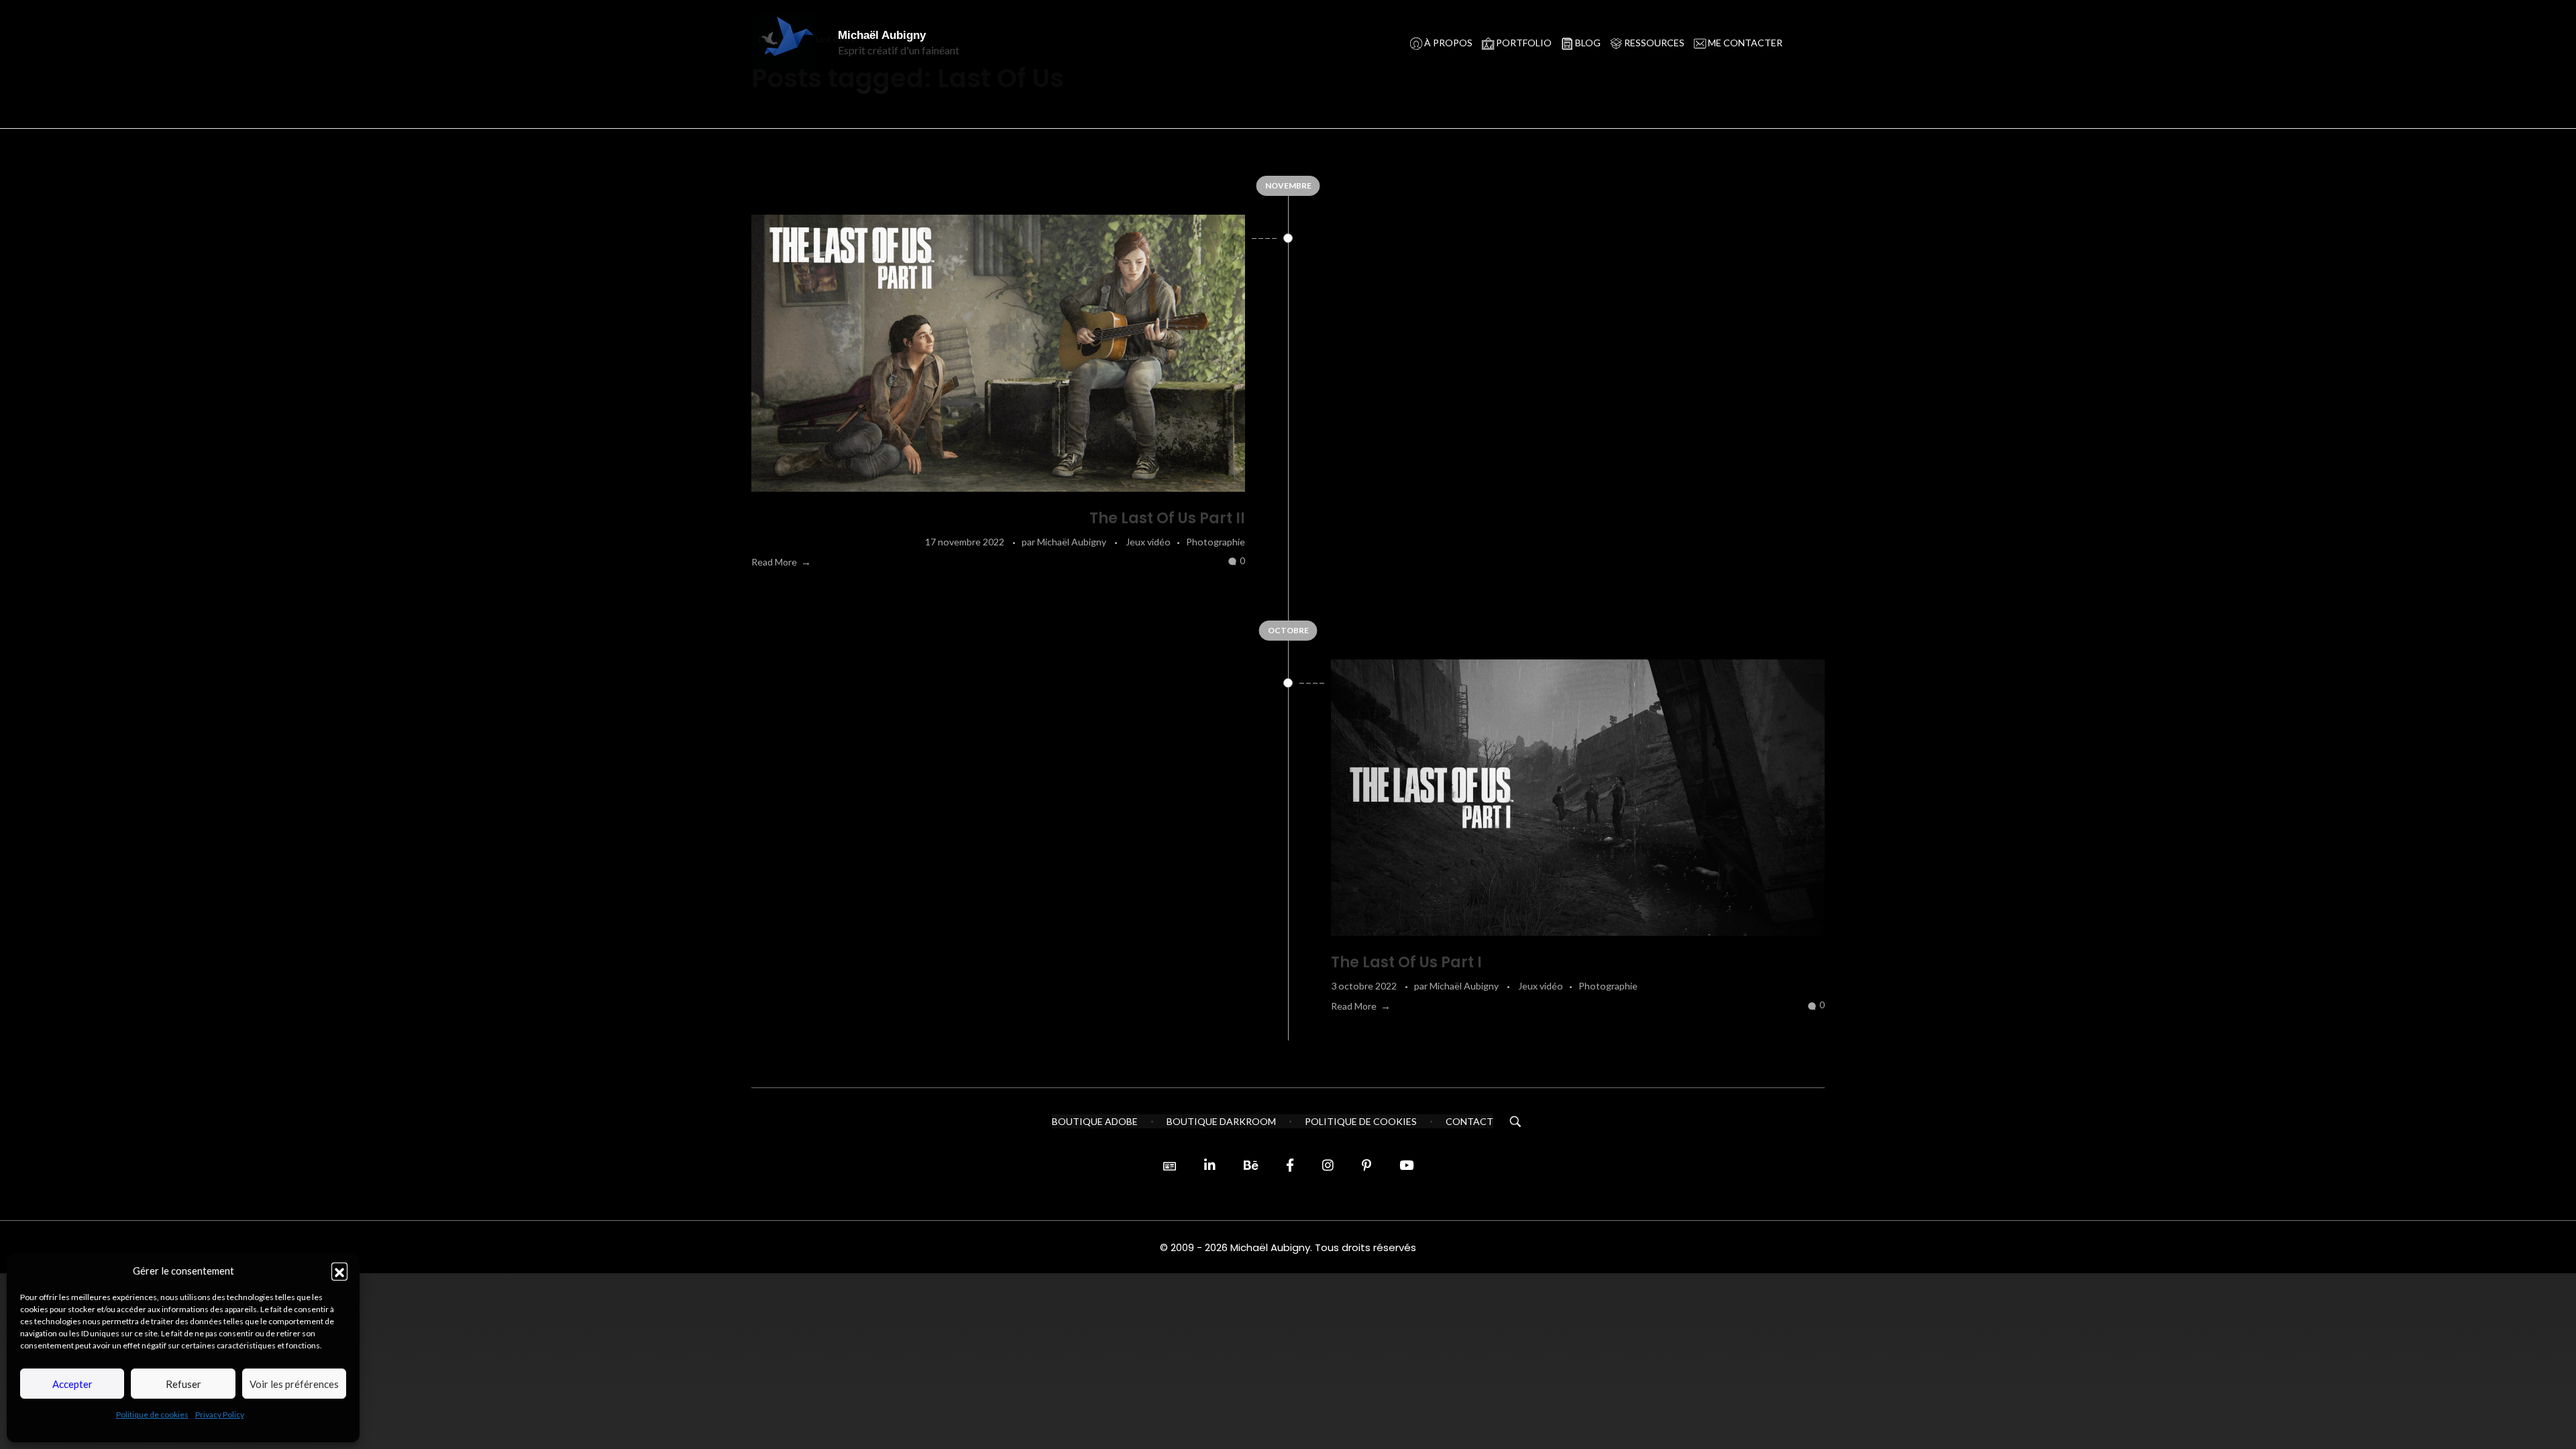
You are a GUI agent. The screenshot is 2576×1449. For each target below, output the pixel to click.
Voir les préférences (294, 1384)
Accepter (72, 1384)
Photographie (1216, 542)
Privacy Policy (220, 1414)
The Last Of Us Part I (1406, 962)
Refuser (183, 1384)
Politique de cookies (152, 1414)
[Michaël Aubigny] (791, 42)
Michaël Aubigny (882, 35)
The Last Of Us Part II (1167, 518)
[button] (339, 1271)
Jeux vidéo (1148, 542)
